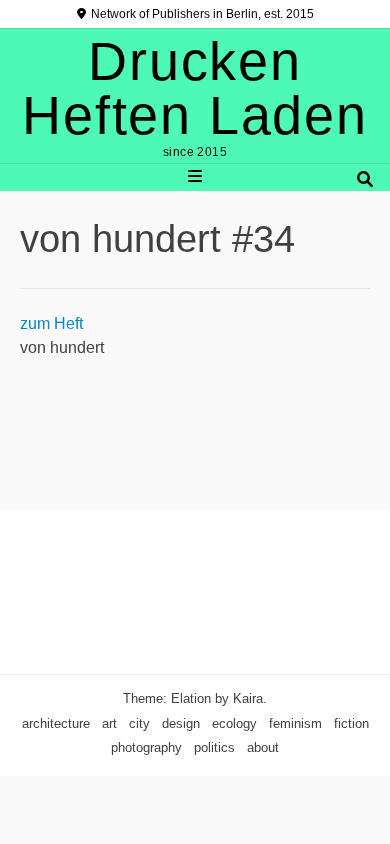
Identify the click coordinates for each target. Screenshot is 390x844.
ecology (234, 723)
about (263, 747)
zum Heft (51, 323)
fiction (351, 723)
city (139, 723)
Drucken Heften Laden (195, 88)
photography (146, 747)
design (181, 723)
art (109, 723)
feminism (295, 723)
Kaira (248, 698)
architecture (56, 723)
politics (214, 747)
